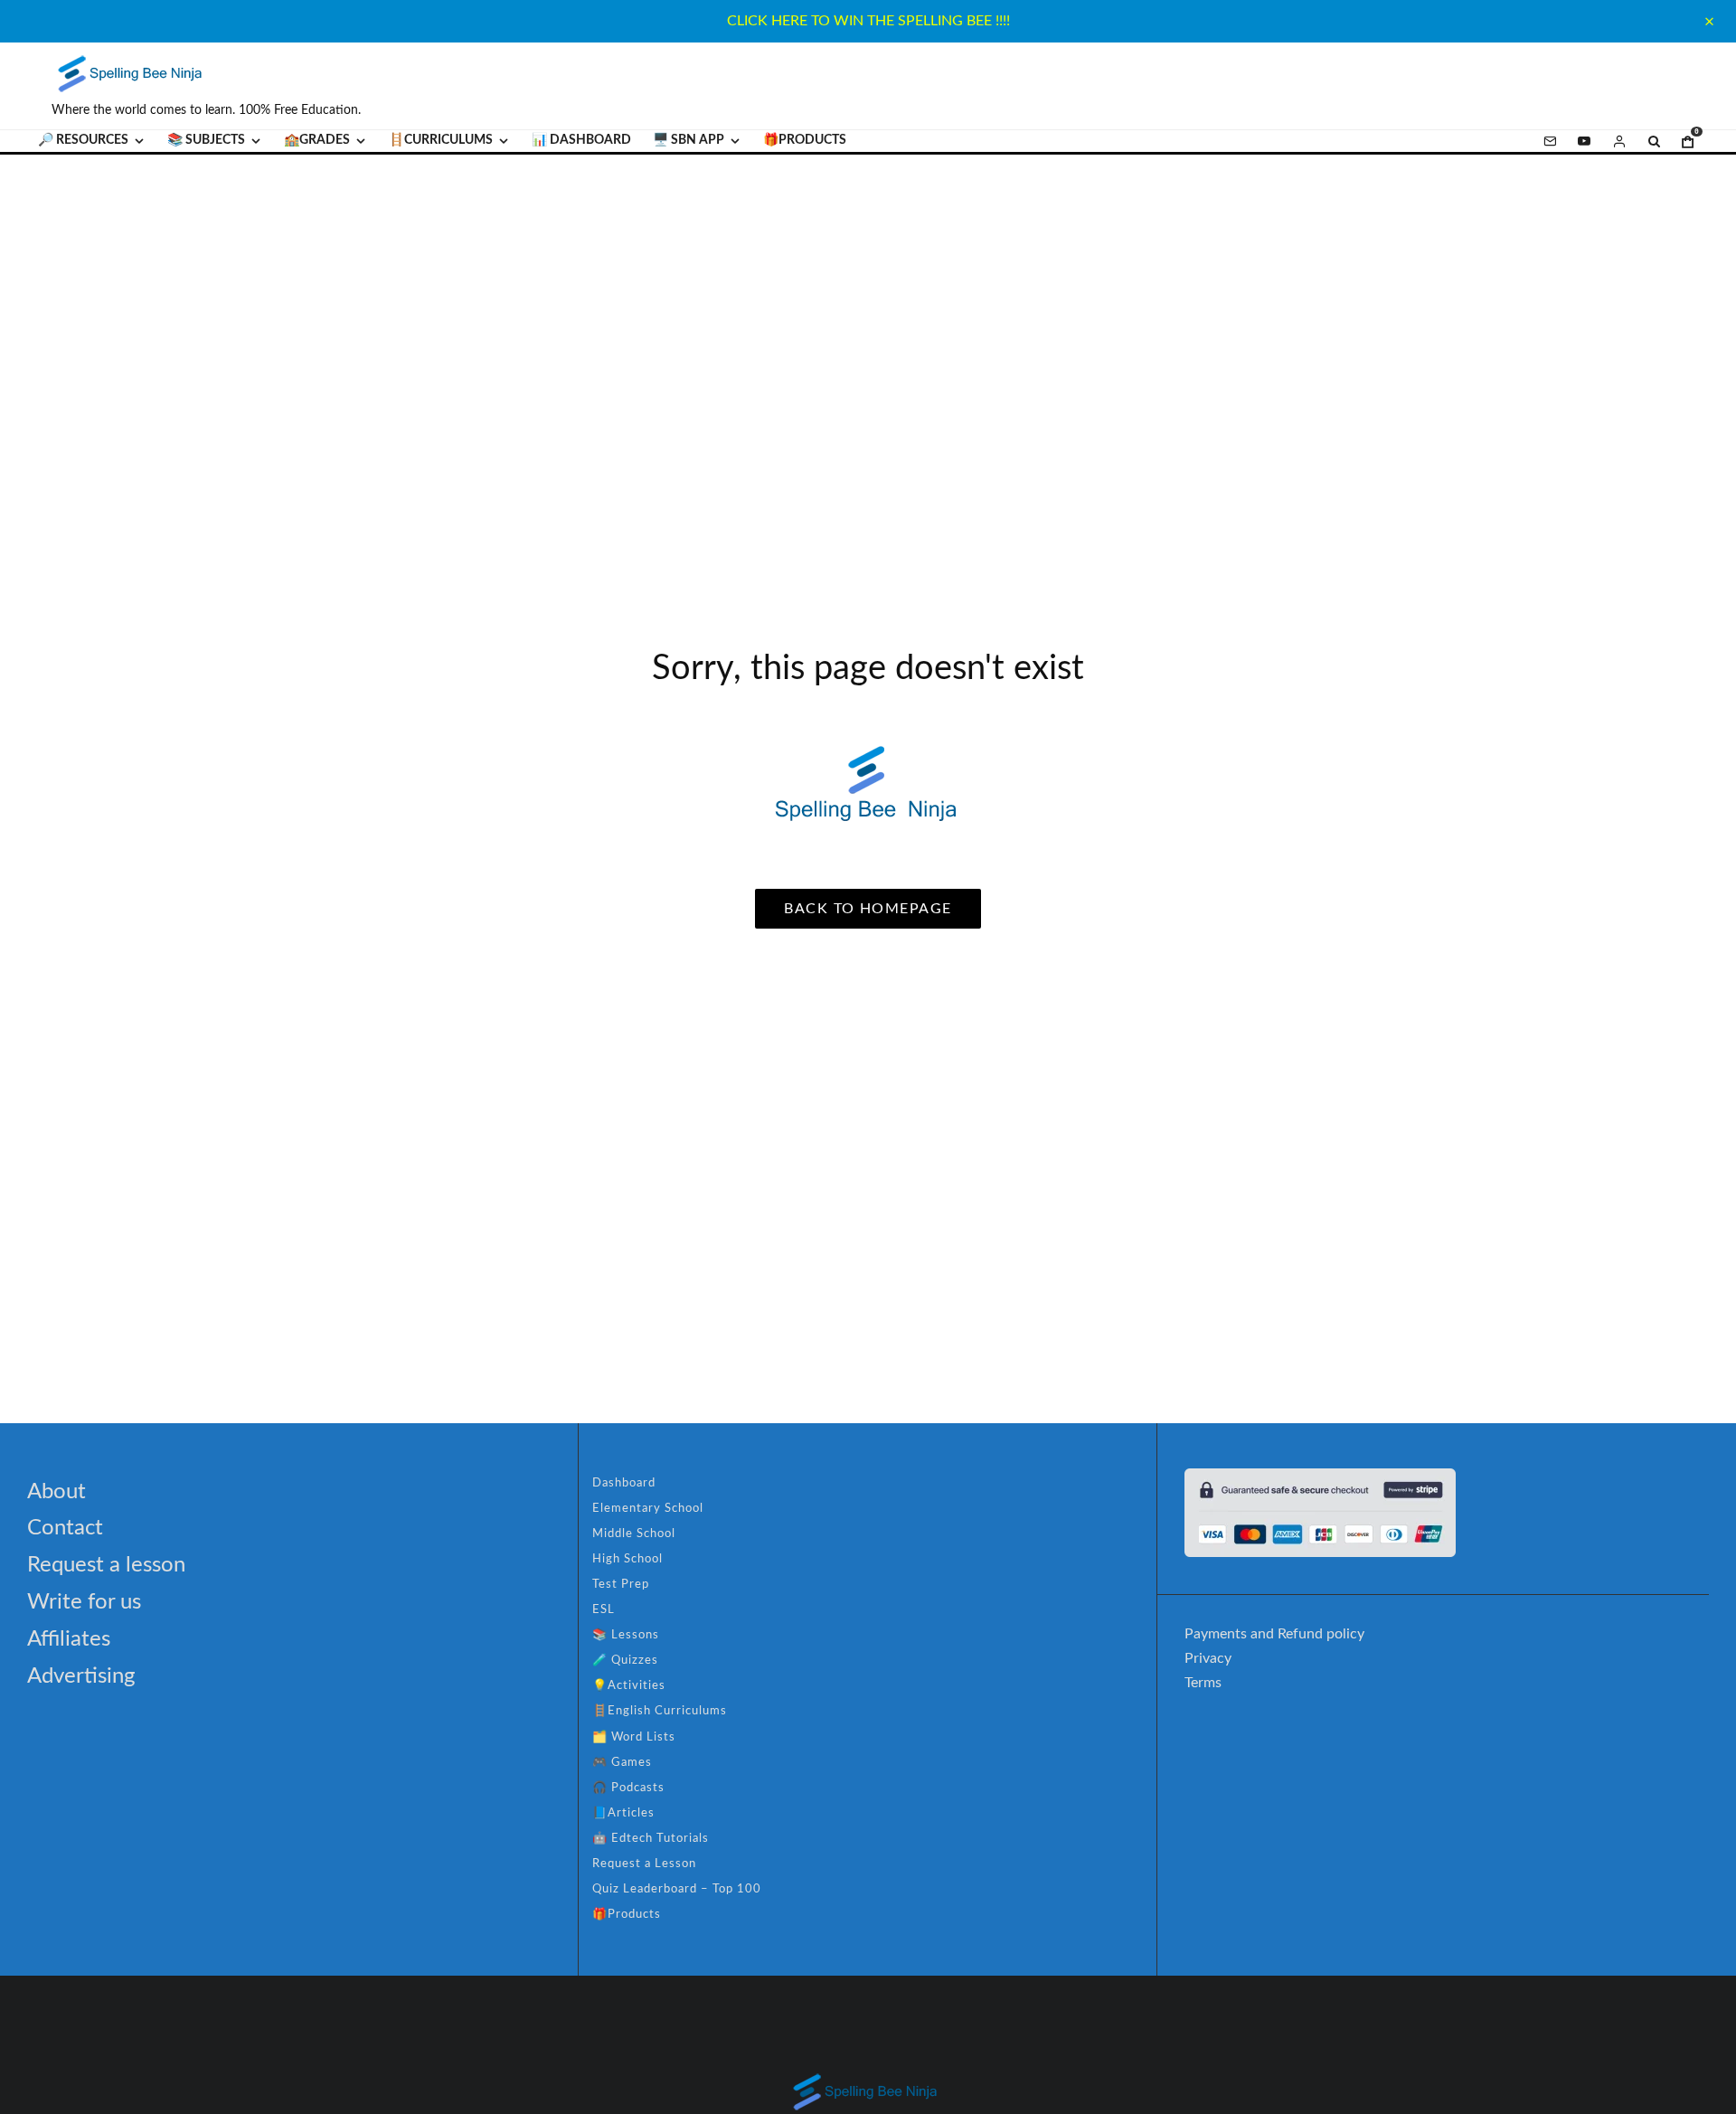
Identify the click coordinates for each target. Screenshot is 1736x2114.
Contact (65, 1528)
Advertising (81, 1676)
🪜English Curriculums (660, 1711)
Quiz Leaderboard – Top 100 (677, 1889)
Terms (1203, 1683)
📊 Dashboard (581, 140)
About (57, 1492)
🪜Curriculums (441, 140)
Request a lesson (106, 1565)
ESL (604, 1610)
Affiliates (69, 1639)
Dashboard (624, 1483)
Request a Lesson (644, 1864)
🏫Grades (317, 140)
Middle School (634, 1534)
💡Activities (629, 1686)
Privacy (1208, 1658)
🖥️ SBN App (689, 140)
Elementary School (648, 1509)
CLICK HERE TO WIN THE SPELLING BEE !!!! (868, 21)
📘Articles (623, 1813)
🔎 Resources (83, 140)
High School (627, 1559)
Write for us (84, 1602)
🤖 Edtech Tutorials (651, 1839)
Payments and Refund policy (1274, 1634)
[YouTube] (1584, 141)
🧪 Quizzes (625, 1661)
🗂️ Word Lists (634, 1737)
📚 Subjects (206, 140)
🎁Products (805, 140)
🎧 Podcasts (628, 1788)
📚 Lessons (626, 1635)
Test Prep (621, 1585)
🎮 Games (622, 1763)
